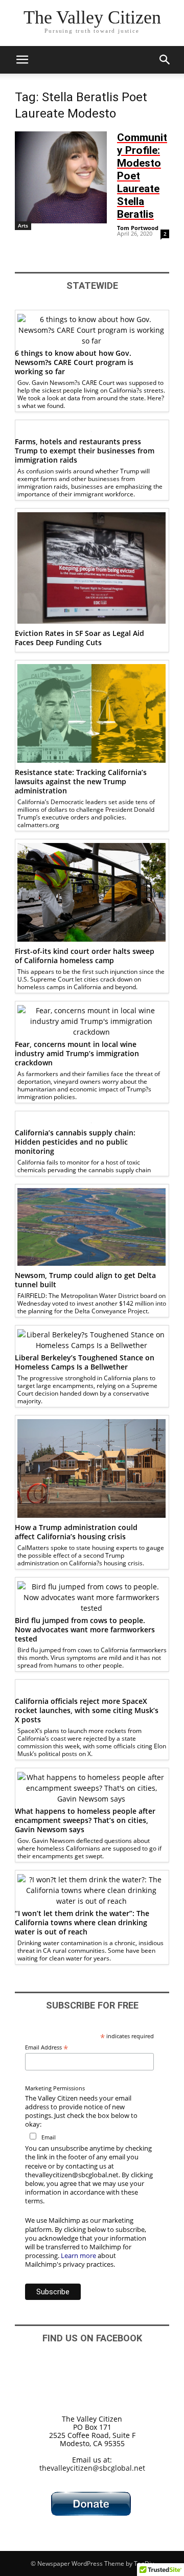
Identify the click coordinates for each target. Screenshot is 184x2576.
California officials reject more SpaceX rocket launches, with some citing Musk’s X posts (87, 1710)
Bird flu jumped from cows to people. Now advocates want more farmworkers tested (85, 1629)
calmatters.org (38, 825)
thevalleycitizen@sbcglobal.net (92, 2468)
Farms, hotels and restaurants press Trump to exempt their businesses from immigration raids (85, 451)
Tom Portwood (138, 228)
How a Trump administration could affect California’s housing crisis (76, 1532)
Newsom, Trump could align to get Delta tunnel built (85, 1280)
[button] (22, 60)
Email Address (47, 2047)
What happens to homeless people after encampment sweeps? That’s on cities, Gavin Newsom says (85, 1820)
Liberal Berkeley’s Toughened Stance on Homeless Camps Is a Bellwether (85, 1362)
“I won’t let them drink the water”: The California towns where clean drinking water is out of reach (82, 1922)
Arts (23, 225)
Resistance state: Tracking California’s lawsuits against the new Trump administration (81, 781)
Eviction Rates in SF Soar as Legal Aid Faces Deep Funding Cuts (79, 638)
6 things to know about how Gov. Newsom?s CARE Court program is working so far (74, 362)
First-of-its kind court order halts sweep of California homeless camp (85, 956)
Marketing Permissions (55, 2088)
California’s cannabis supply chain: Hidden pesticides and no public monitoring (75, 1142)
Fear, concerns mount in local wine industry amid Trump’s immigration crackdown (77, 1053)
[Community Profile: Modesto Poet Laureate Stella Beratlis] (61, 177)
